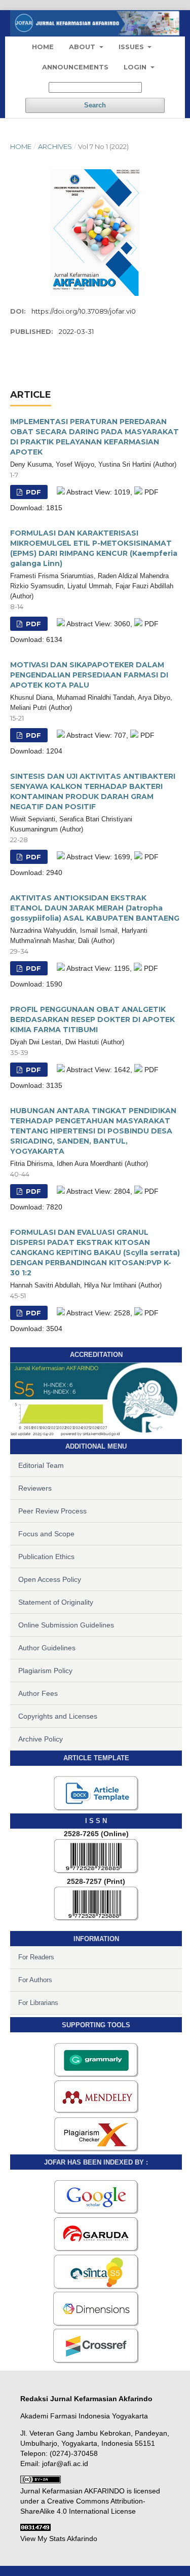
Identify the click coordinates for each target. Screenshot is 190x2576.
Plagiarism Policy (45, 1671)
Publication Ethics (46, 1557)
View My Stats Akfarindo (59, 2539)
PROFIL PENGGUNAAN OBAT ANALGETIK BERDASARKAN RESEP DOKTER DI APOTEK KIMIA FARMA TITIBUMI (92, 1019)
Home (43, 47)
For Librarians (38, 2003)
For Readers (36, 1957)
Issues (132, 47)
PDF (32, 492)
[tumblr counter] (35, 2528)
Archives (55, 146)
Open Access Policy (50, 1579)
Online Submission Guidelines (66, 1625)
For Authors (35, 1980)
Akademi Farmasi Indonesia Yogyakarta (84, 2416)
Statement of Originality (56, 1602)
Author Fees (38, 1693)
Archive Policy (41, 1739)
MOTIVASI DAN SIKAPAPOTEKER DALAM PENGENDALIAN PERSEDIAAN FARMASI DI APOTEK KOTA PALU (89, 675)
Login (136, 67)
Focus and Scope (46, 1534)
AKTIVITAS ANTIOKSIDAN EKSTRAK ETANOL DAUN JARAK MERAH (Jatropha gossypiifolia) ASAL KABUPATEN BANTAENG (95, 908)
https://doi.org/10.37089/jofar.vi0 (84, 311)
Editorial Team (41, 1465)
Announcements (75, 67)
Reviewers (35, 1488)
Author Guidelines (47, 1648)
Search (95, 105)
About (83, 47)
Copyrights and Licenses (58, 1716)
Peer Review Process (52, 1511)
